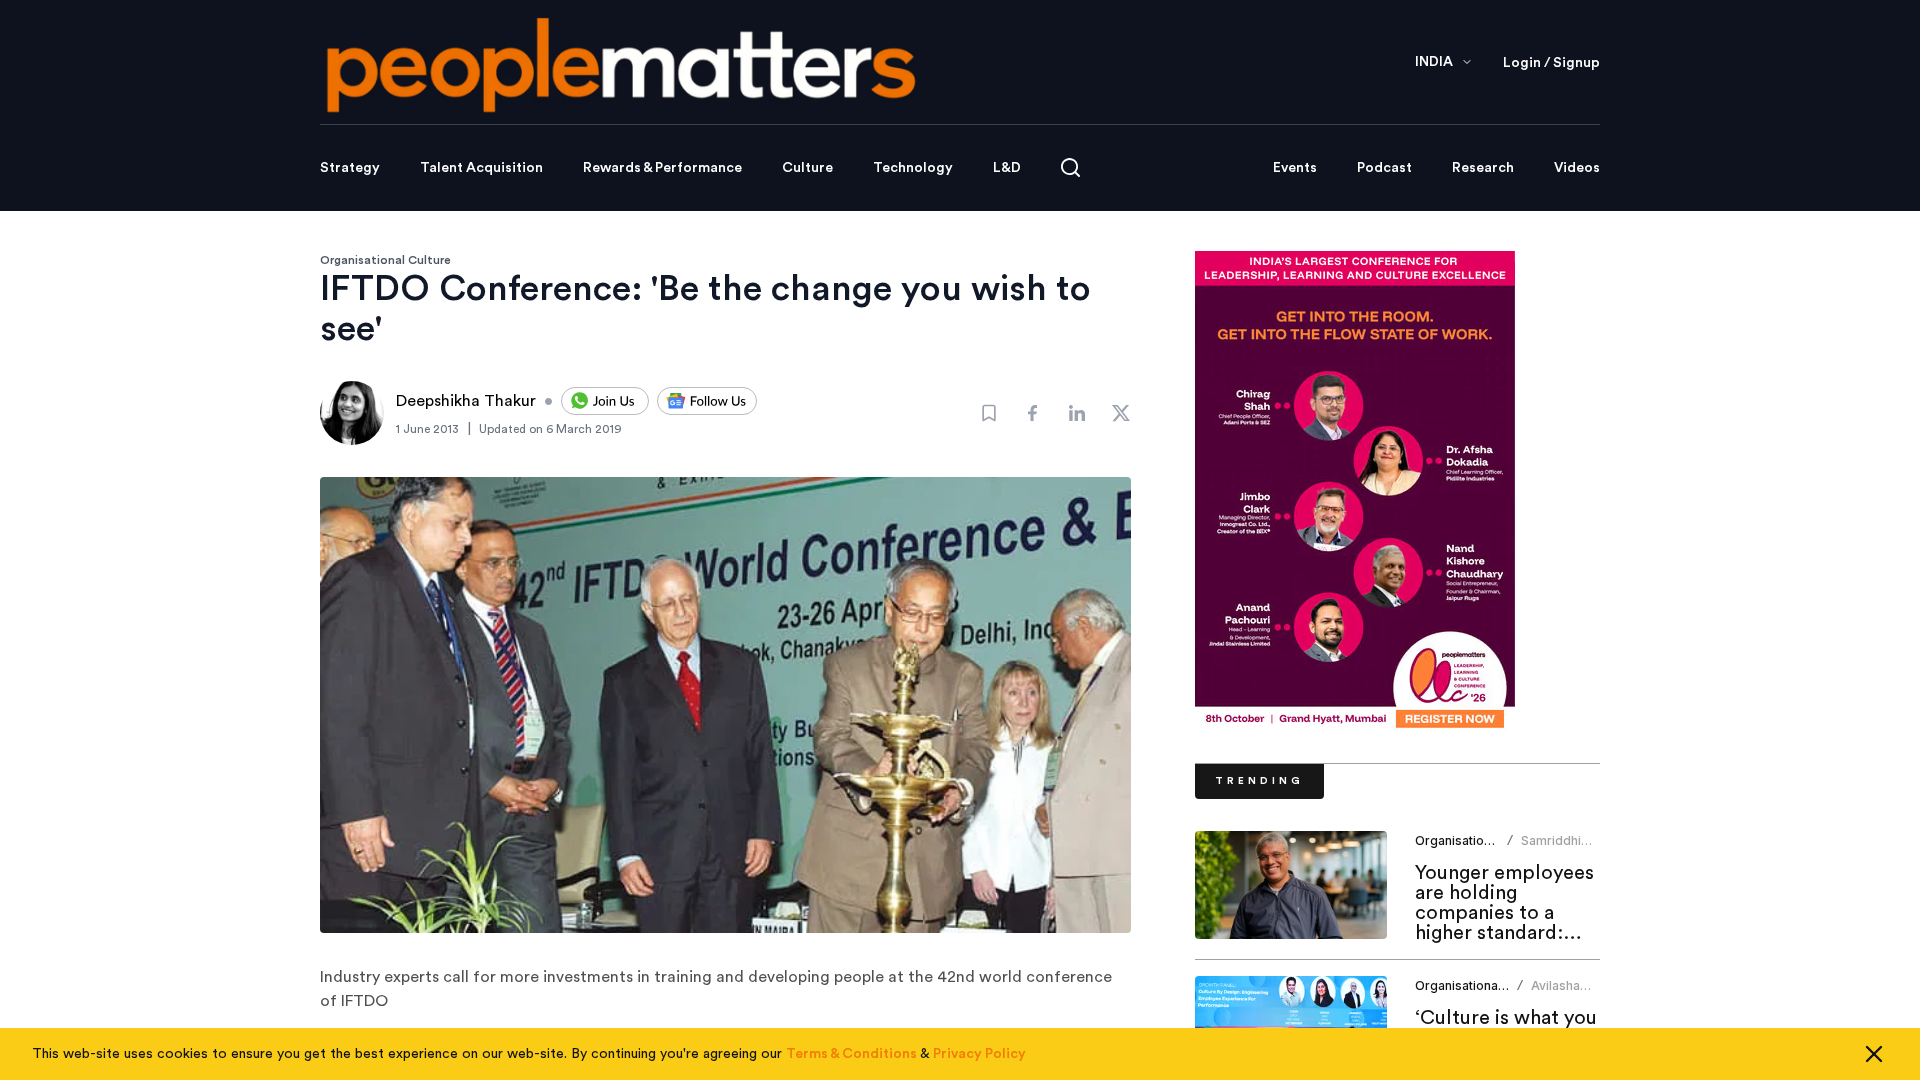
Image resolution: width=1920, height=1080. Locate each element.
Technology (913, 168)
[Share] (1033, 413)
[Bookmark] (989, 413)
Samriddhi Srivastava (1552, 848)
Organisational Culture (385, 260)
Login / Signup (1551, 63)
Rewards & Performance (662, 168)
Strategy (350, 168)
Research (1483, 168)
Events (1295, 168)
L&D (1007, 168)
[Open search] (1070, 167)
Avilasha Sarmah (1555, 993)
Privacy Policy (979, 1054)
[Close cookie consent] (1874, 1054)
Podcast (1384, 168)
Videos (1577, 168)
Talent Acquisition (481, 168)
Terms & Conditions (851, 1054)
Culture (807, 168)
